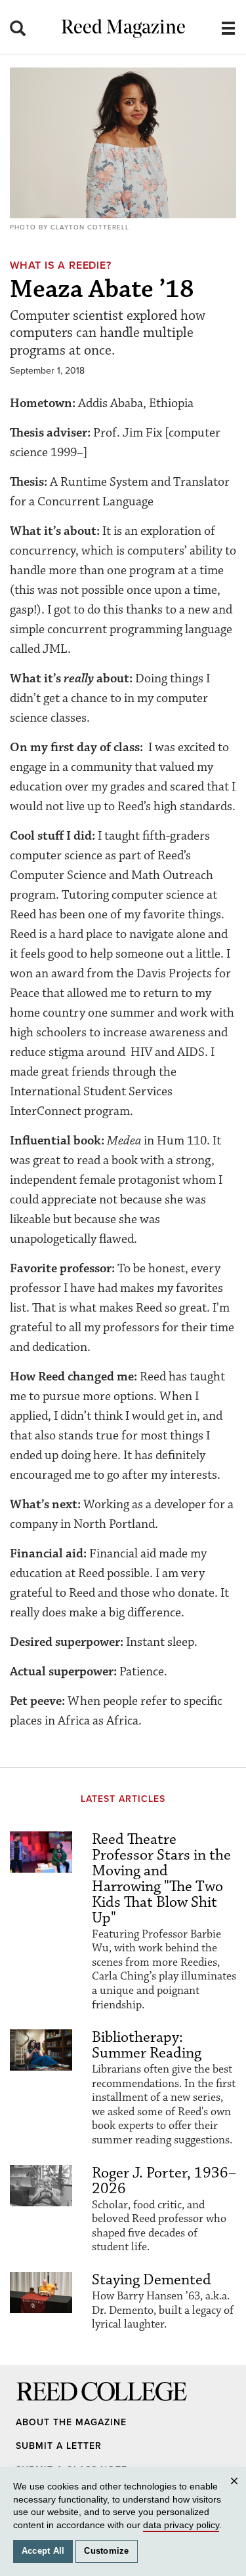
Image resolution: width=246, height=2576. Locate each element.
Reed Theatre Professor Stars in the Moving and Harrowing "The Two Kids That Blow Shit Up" (161, 1879)
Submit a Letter (59, 2446)
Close (236, 2493)
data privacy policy (181, 2525)
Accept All (43, 2551)
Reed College (33, 2404)
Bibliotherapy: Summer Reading (147, 2045)
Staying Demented (152, 2280)
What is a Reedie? (61, 265)
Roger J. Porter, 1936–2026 (164, 2181)
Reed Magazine (123, 29)
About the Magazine (71, 2422)
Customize (106, 2551)
